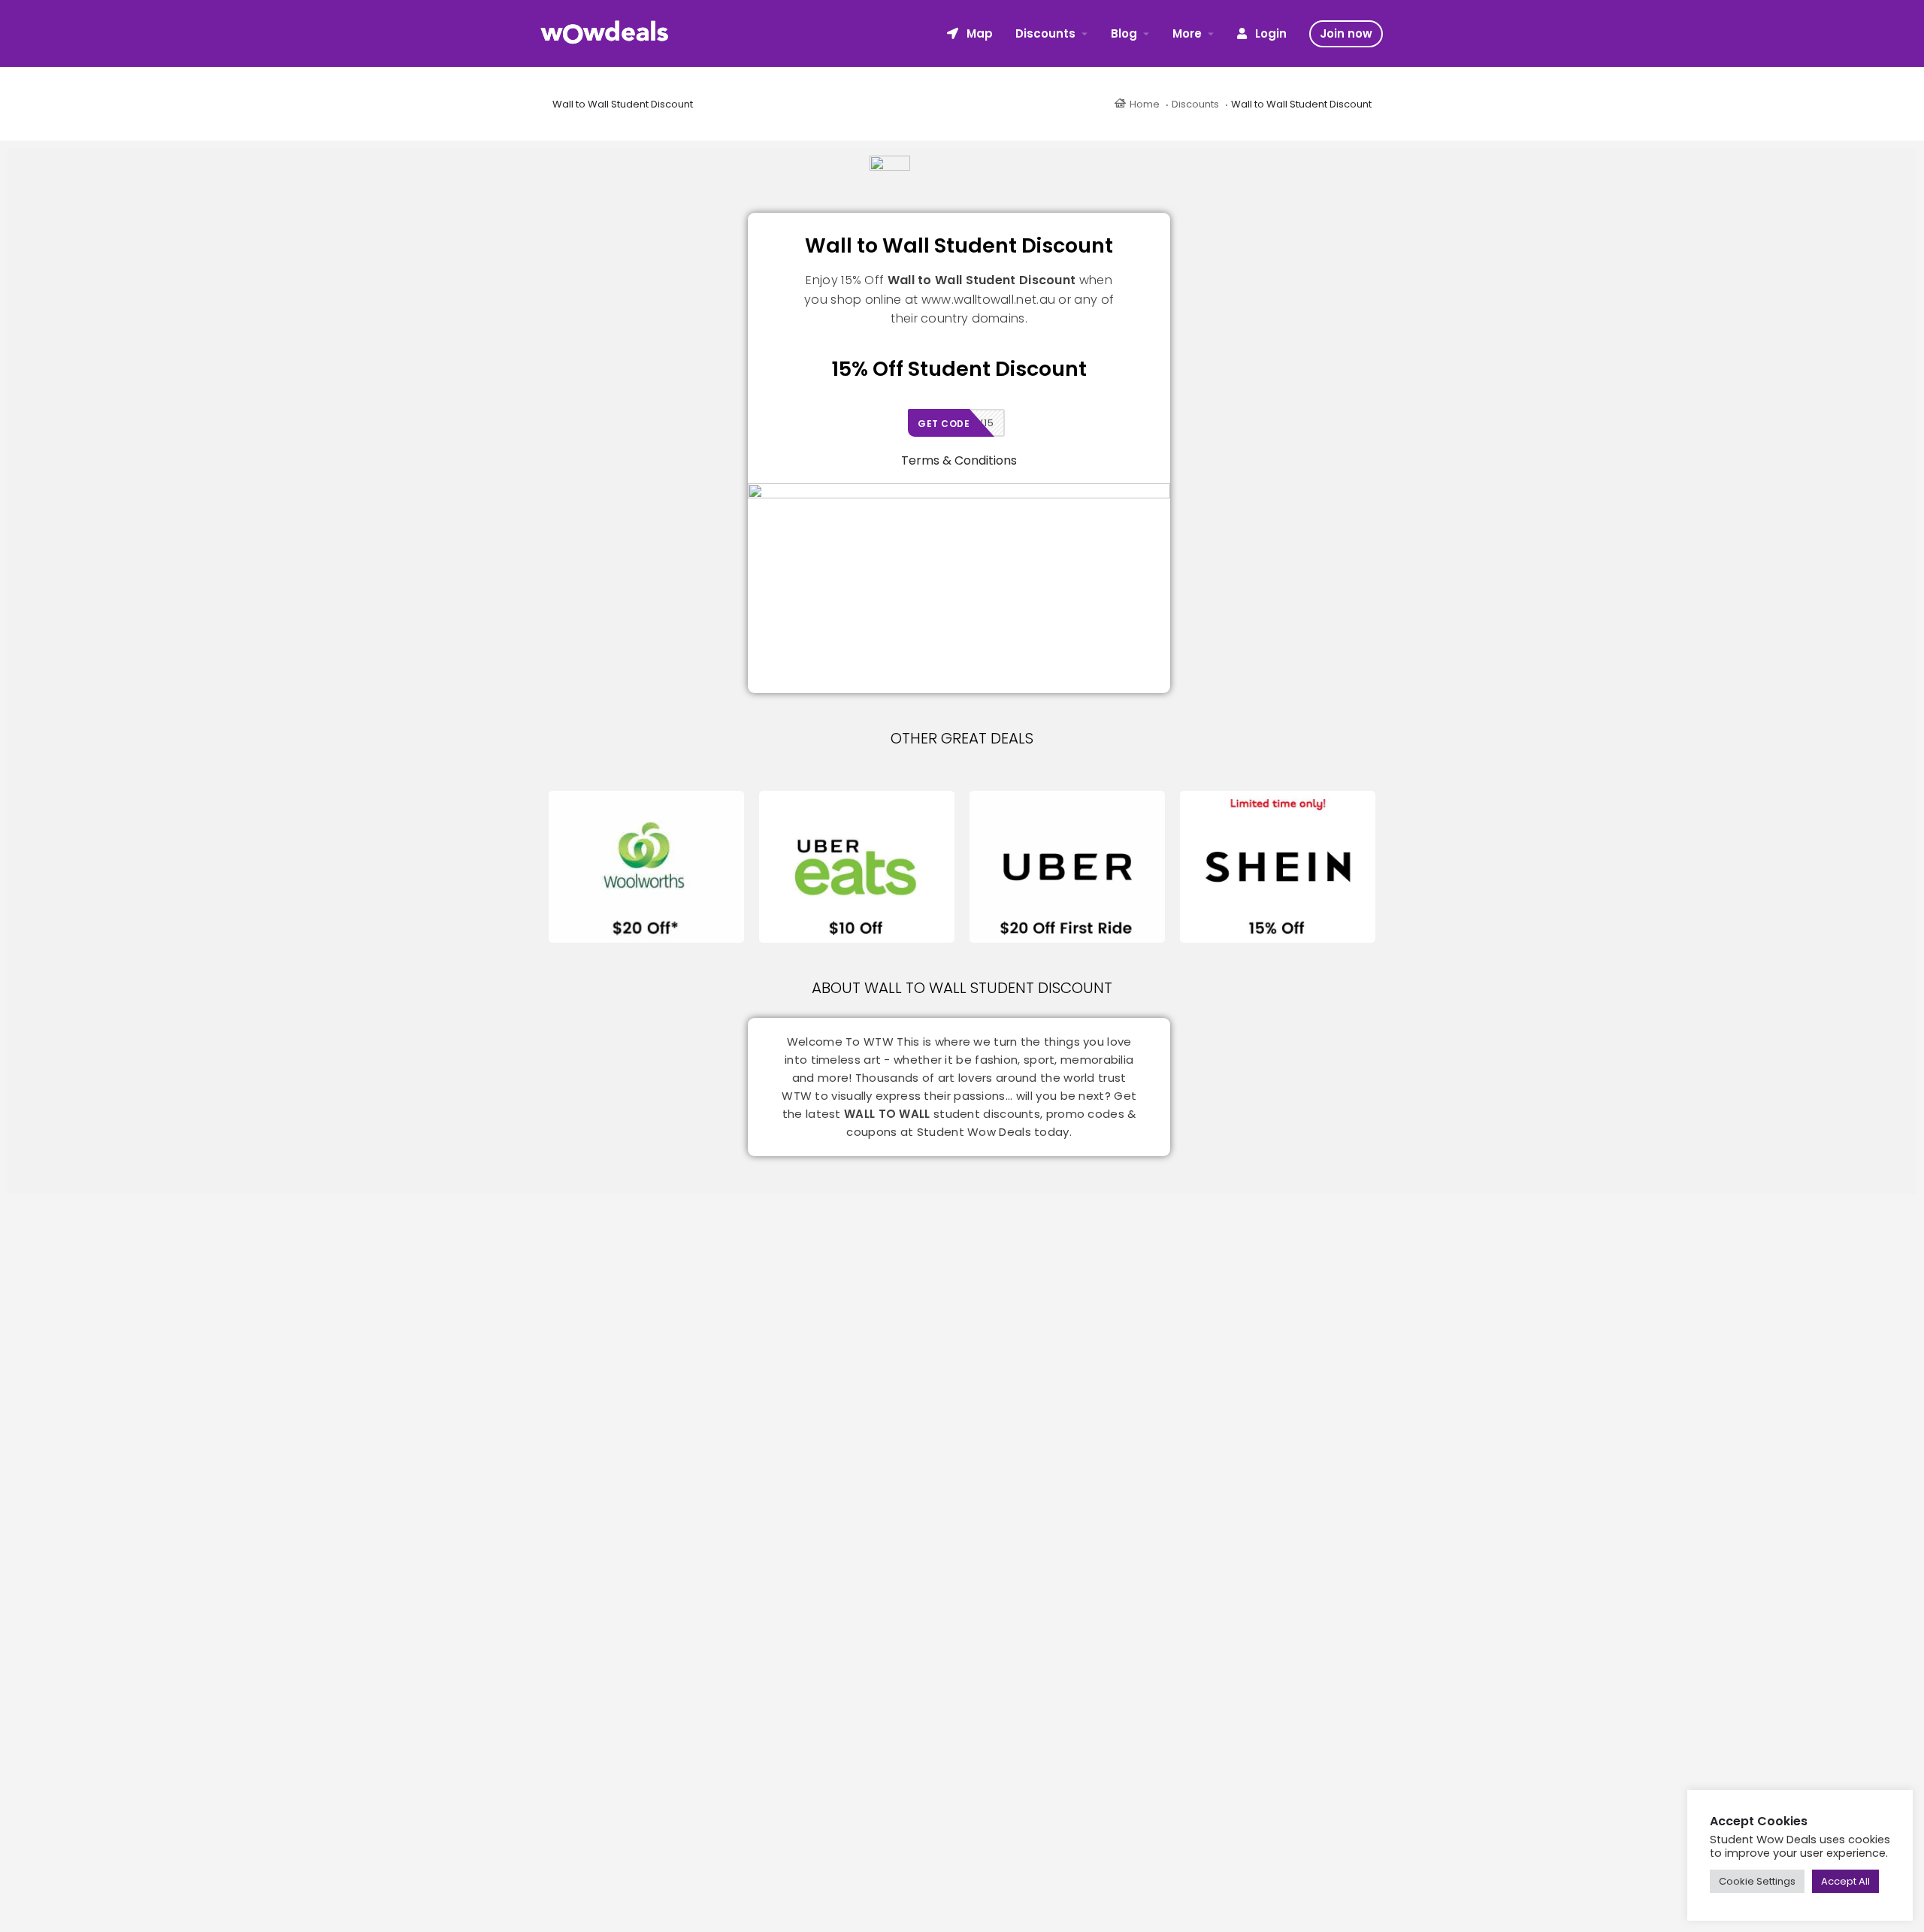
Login (1269, 33)
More (1187, 33)
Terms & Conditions (959, 460)
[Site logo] (607, 32)
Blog (1124, 33)
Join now (1346, 33)
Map (978, 33)
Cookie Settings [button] (1757, 1881)
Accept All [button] (1845, 1881)
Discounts (1045, 33)
